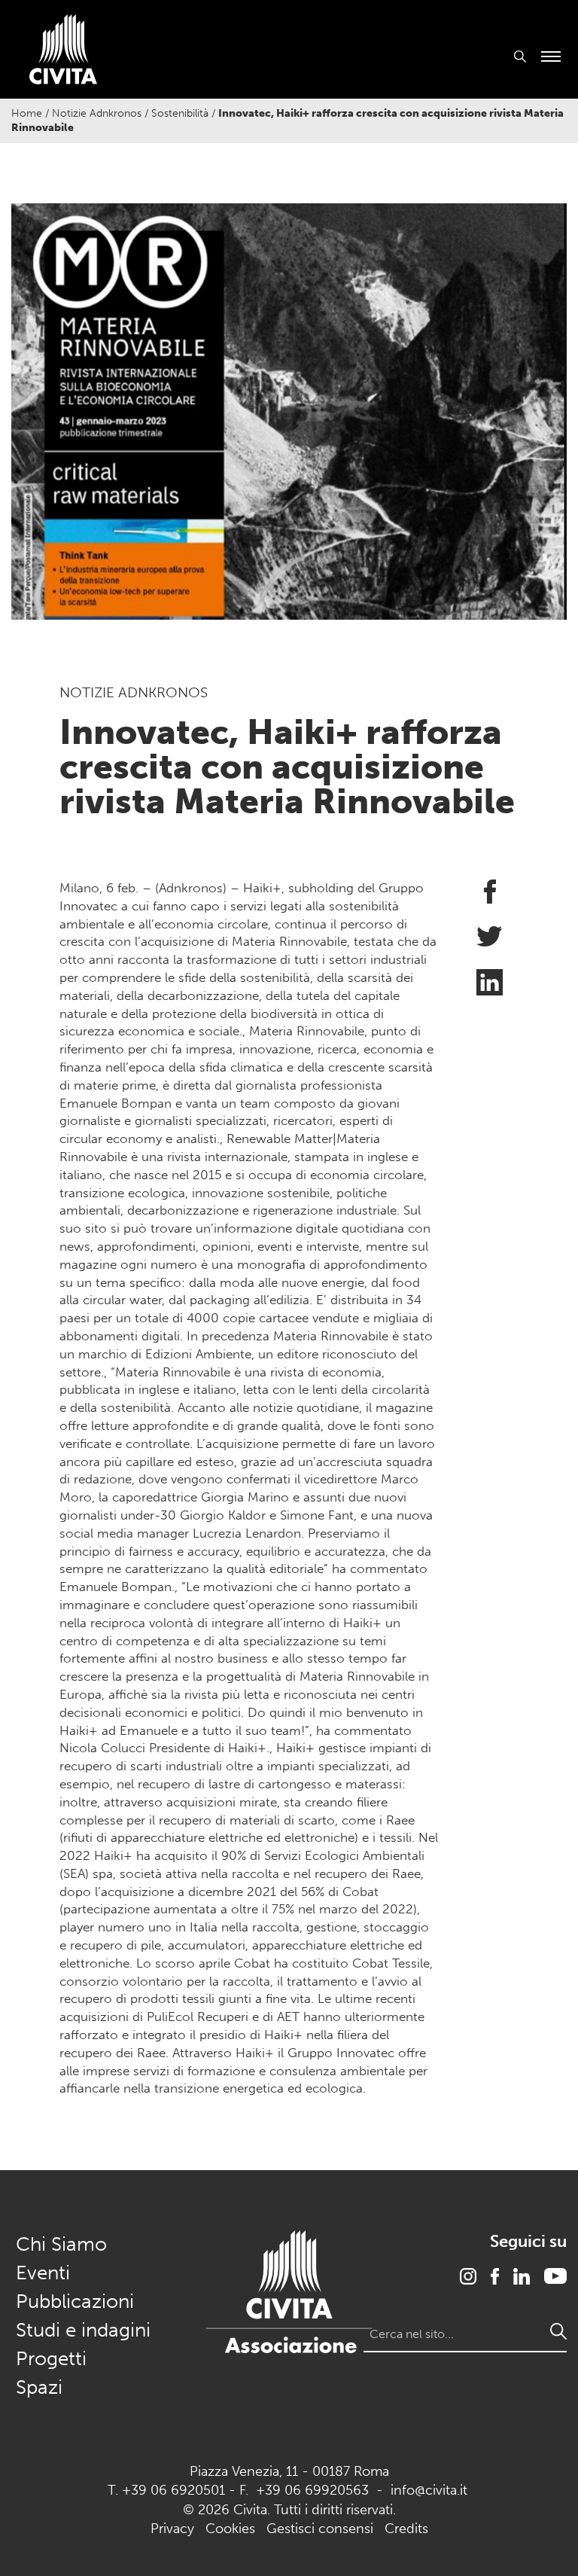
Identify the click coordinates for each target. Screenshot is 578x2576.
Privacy (172, 2529)
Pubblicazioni (75, 2302)
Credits (406, 2529)
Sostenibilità (180, 113)
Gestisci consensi (320, 2529)
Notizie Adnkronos (97, 113)
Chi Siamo (61, 2244)
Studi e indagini (83, 2330)
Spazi (39, 2387)
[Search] (558, 2331)
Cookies (230, 2529)
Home (27, 113)
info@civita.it (429, 2490)
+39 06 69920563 (312, 2490)
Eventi (43, 2273)
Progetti (51, 2359)
